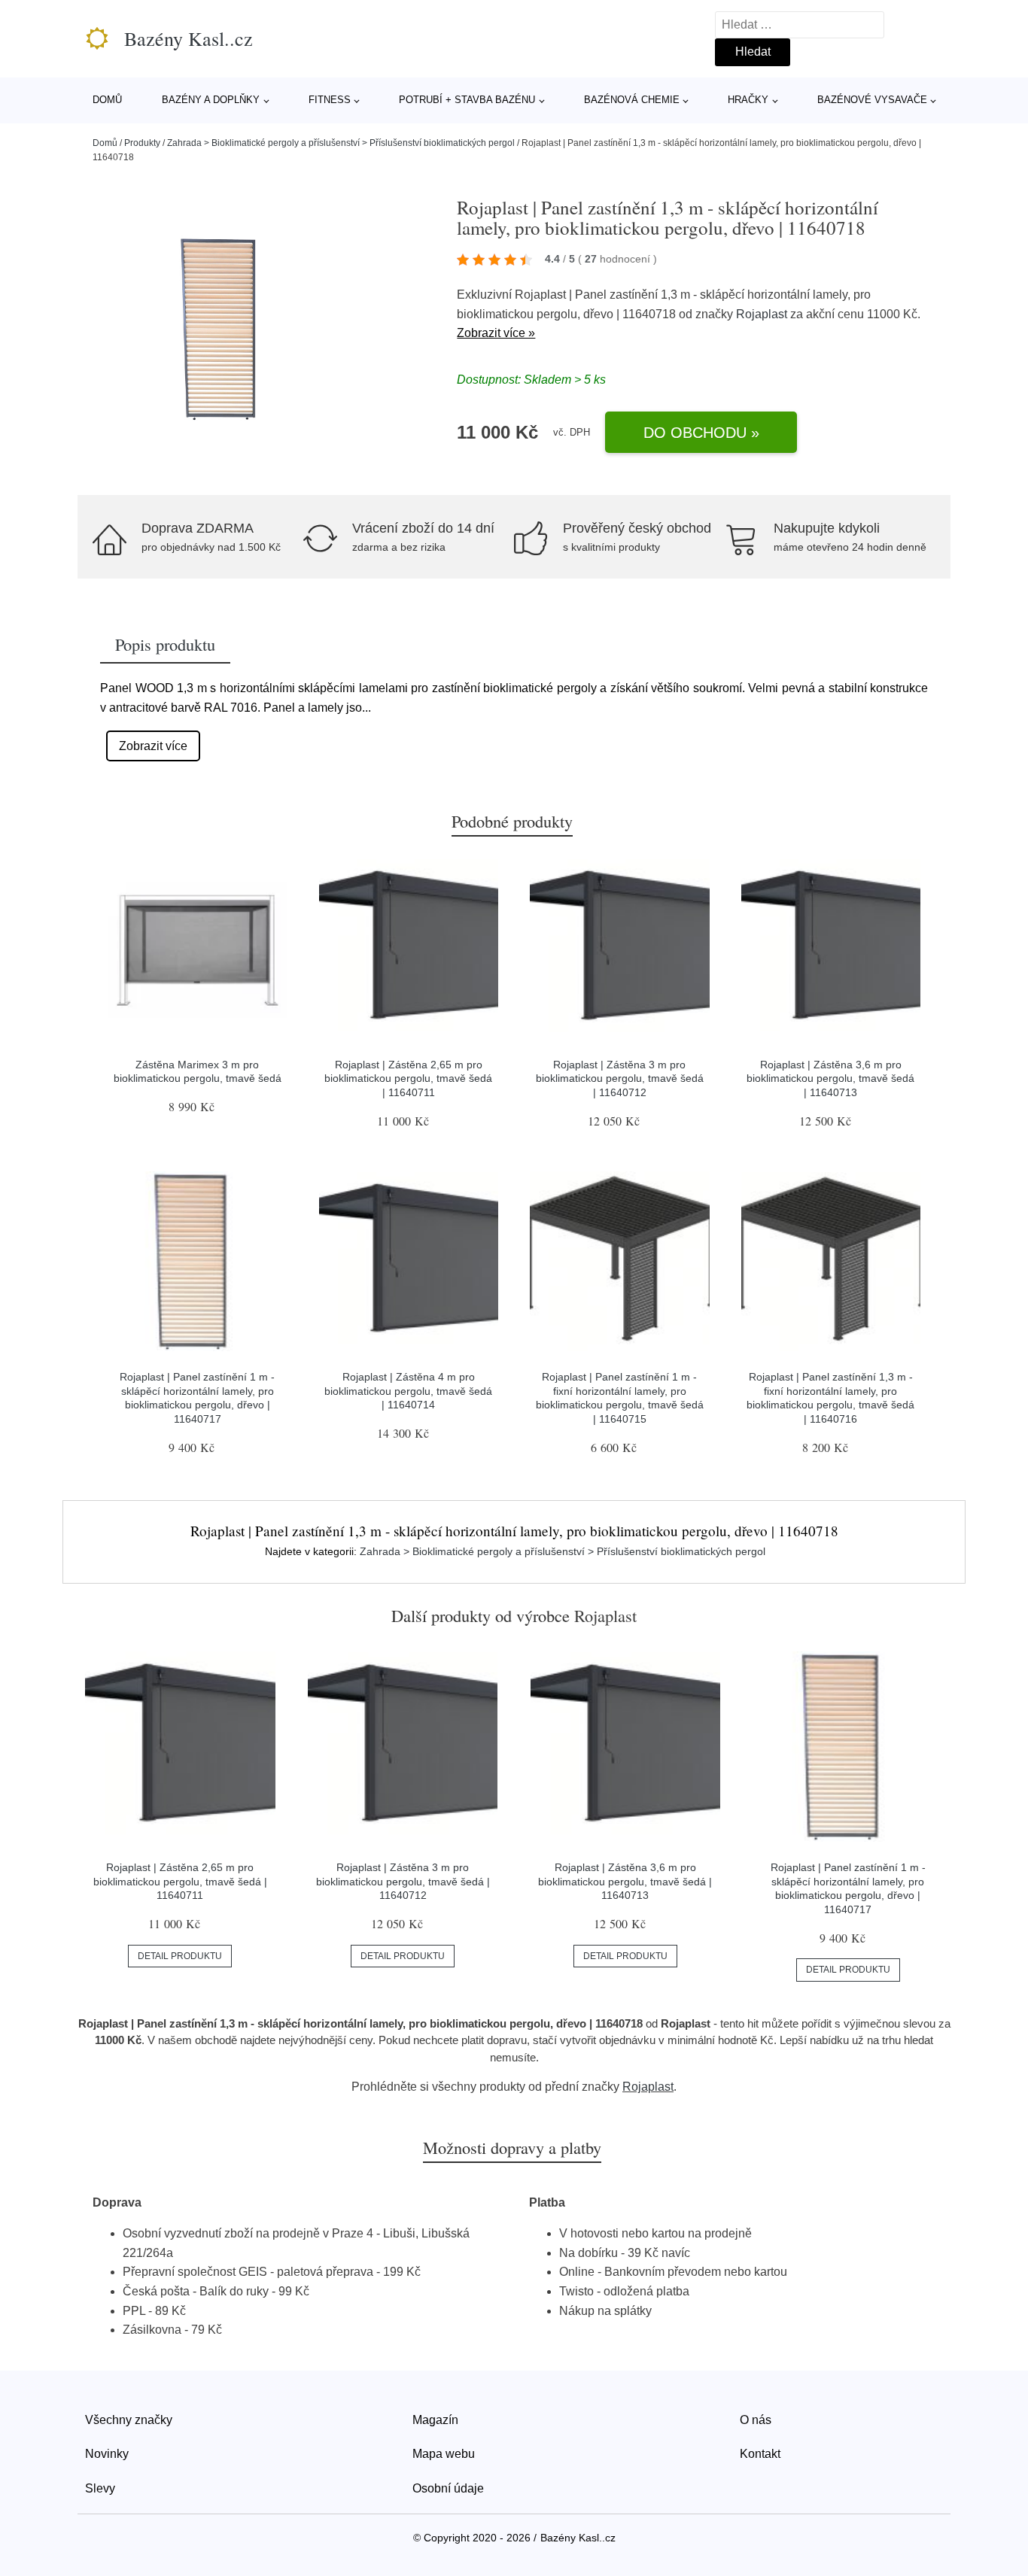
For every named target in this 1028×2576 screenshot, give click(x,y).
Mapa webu (444, 2454)
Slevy (100, 2488)
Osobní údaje (448, 2488)
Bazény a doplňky (211, 100)
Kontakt (760, 2454)
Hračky (748, 100)
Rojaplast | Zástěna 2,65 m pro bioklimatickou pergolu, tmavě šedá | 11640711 (408, 1078)
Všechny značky (129, 2420)
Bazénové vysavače (872, 100)
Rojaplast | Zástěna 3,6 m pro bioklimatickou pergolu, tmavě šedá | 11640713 (830, 1078)
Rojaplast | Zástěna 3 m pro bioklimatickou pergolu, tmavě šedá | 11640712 (620, 1078)
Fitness (330, 100)
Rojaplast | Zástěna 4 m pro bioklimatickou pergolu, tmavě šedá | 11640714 (408, 1391)
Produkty (142, 143)
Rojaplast (762, 314)
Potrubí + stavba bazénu (467, 100)
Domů (107, 100)
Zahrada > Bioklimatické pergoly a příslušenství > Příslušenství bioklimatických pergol (341, 143)
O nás (756, 2420)
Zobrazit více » (496, 333)
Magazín (435, 2420)
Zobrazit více (153, 746)
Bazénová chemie (632, 100)
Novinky (107, 2454)
